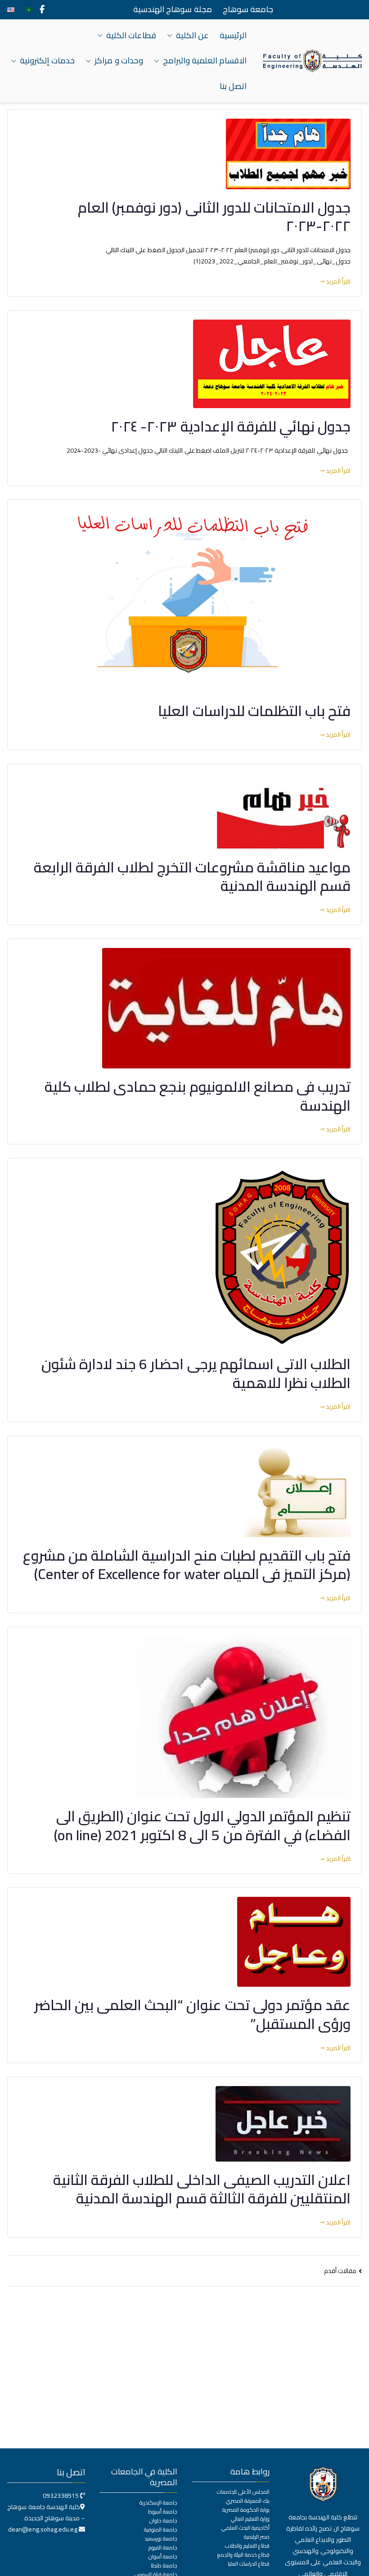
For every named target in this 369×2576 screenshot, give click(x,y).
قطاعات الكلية (131, 36)
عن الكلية (192, 36)
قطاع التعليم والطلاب (247, 2546)
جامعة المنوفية (161, 2530)
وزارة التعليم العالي (250, 2519)
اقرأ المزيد (338, 282)
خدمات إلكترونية (47, 61)
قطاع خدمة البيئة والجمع (243, 2555)
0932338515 (61, 2496)
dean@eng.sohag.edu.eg (43, 2529)
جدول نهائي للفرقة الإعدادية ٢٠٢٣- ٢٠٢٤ (231, 426)
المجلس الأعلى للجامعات (243, 2492)
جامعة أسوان (163, 2557)
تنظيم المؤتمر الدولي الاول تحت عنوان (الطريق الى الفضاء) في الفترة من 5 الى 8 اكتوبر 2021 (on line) (202, 1825)
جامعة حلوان (163, 2521)
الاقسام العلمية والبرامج (205, 61)
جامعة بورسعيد (161, 2539)
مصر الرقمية (257, 2537)
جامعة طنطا (164, 2566)
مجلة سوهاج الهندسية (172, 9)
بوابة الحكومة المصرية (246, 2510)
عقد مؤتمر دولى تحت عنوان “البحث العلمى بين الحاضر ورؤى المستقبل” (192, 2014)
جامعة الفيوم (163, 2548)
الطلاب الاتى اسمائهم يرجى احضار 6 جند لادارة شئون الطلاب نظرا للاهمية (196, 1373)
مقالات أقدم (340, 2271)
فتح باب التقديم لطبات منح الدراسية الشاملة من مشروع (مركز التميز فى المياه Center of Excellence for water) (187, 1565)
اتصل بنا (233, 86)
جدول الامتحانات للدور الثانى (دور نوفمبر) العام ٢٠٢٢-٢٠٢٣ (214, 217)
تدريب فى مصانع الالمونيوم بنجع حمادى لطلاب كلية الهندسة (198, 1096)
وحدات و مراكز (119, 61)
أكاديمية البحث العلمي (245, 2528)
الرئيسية (233, 36)
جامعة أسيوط (163, 2512)
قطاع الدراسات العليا (249, 2564)
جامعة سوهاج (248, 9)
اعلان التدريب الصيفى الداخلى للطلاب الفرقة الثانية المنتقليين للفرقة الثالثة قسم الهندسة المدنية (202, 2189)
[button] (171, 36)
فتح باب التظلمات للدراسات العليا (254, 711)
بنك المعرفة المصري (248, 2501)
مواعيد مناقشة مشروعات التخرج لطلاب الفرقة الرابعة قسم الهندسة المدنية (192, 876)
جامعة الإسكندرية (158, 2503)
